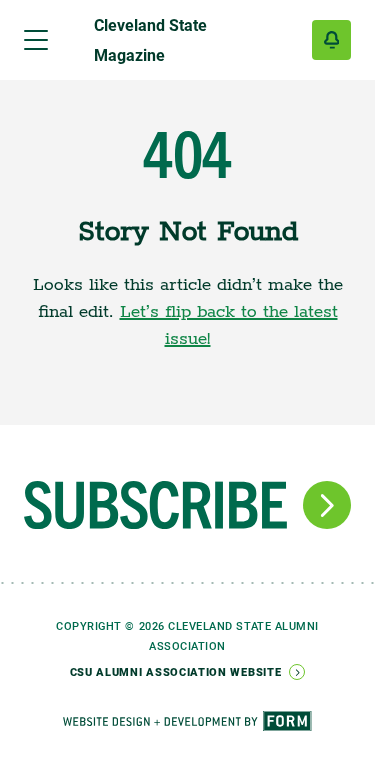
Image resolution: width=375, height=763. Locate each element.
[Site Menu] (36, 40)
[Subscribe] (331, 39)
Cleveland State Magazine (150, 39)
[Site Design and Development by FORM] (187, 709)
